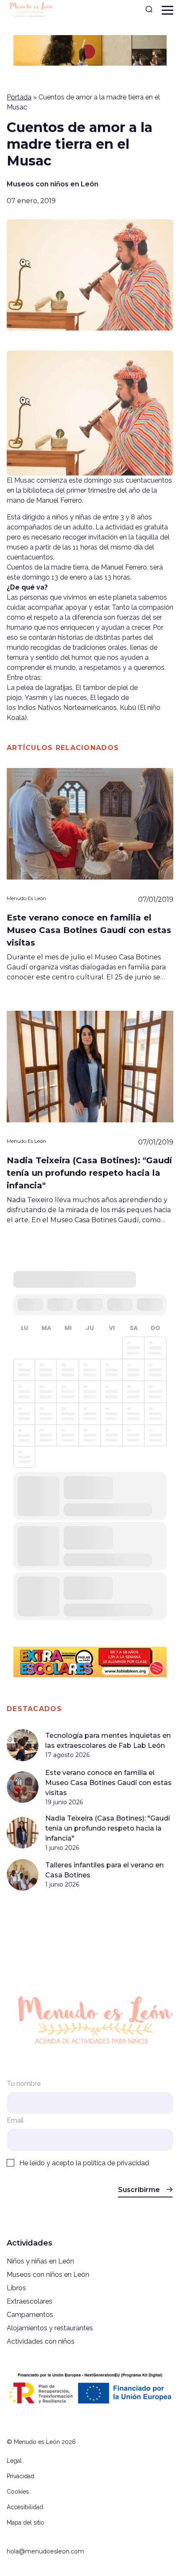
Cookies (18, 2492)
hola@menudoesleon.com (45, 2551)
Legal (14, 2461)
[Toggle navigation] (167, 10)
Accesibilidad (25, 2507)
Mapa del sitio (26, 2523)
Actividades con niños (41, 2341)
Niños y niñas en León (40, 2261)
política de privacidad (116, 2163)
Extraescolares (30, 2301)
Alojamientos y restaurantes (50, 2328)
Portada (19, 97)
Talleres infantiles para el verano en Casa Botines (104, 1870)
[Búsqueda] (149, 10)
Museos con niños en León (53, 184)
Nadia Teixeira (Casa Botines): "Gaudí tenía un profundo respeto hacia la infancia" (108, 1828)
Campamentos (30, 2315)
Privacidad (21, 2476)
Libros (16, 2288)
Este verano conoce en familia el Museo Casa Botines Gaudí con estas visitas (108, 1783)
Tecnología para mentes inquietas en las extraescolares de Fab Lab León (108, 1741)
